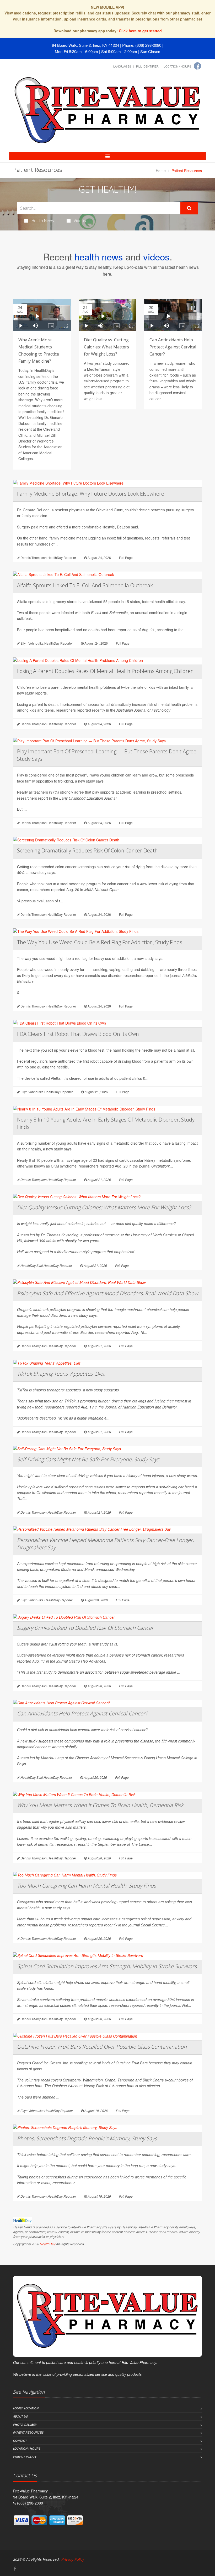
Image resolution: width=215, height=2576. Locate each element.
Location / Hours (177, 66)
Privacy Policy (25, 2457)
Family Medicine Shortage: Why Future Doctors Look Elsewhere (91, 494)
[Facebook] (197, 66)
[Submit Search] (189, 208)
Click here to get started (140, 31)
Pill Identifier (147, 66)
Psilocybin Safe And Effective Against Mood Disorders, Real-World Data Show (107, 1293)
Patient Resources (28, 2432)
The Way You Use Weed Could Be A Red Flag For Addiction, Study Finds (100, 942)
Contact (20, 2441)
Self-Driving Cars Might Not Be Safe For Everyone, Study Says (88, 1459)
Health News (43, 220)
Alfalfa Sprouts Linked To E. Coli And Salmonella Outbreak (85, 585)
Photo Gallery (25, 2425)
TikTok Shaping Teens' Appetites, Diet (61, 1374)
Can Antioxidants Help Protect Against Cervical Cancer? (173, 347)
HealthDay (47, 2244)
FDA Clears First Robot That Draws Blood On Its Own (78, 1034)
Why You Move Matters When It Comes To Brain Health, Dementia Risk (100, 1805)
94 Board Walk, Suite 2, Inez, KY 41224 (85, 45)
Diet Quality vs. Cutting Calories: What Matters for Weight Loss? (106, 347)
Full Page (126, 557)
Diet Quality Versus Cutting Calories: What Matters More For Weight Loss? (104, 1207)
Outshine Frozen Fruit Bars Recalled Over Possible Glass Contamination (102, 2047)
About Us (20, 2416)
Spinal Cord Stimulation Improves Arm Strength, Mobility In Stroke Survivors (107, 1966)
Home (161, 171)
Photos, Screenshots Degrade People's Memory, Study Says (87, 2138)
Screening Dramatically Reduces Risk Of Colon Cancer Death (87, 850)
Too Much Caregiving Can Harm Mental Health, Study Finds (87, 1886)
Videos (80, 220)
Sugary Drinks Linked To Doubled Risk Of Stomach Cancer (85, 1628)
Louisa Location (26, 2408)
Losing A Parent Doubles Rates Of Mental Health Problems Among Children (105, 671)
